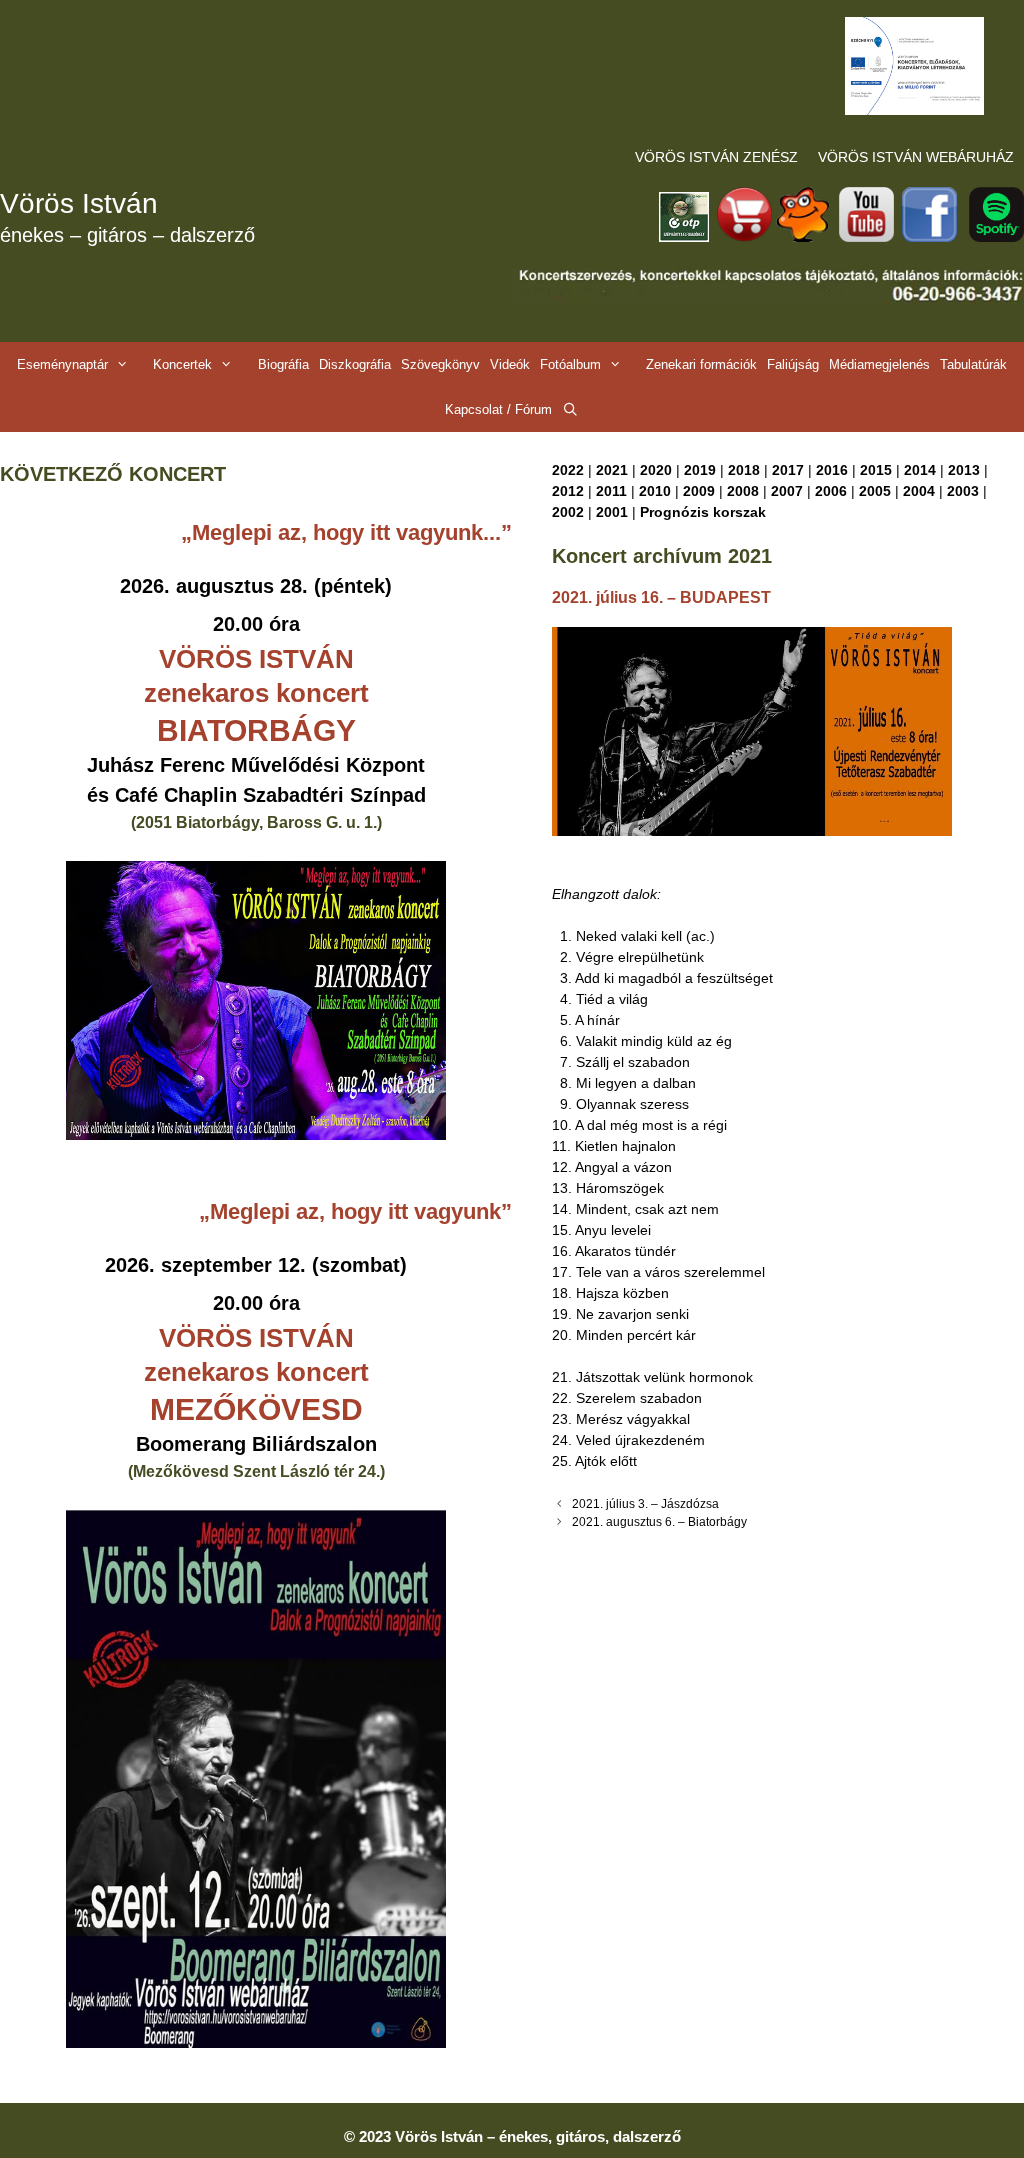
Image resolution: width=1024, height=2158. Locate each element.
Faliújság (793, 364)
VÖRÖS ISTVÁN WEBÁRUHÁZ (916, 157)
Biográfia (283, 364)
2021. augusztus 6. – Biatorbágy (659, 1522)
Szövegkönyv (440, 364)
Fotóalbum (570, 364)
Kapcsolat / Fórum (498, 409)
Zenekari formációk (701, 364)
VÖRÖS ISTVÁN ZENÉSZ (716, 157)
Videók (510, 364)
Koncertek (182, 364)
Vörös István (79, 203)
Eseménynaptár (62, 364)
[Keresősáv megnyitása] (570, 409)
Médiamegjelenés (879, 364)
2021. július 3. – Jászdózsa (645, 1504)
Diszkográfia (355, 364)
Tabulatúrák (973, 364)
